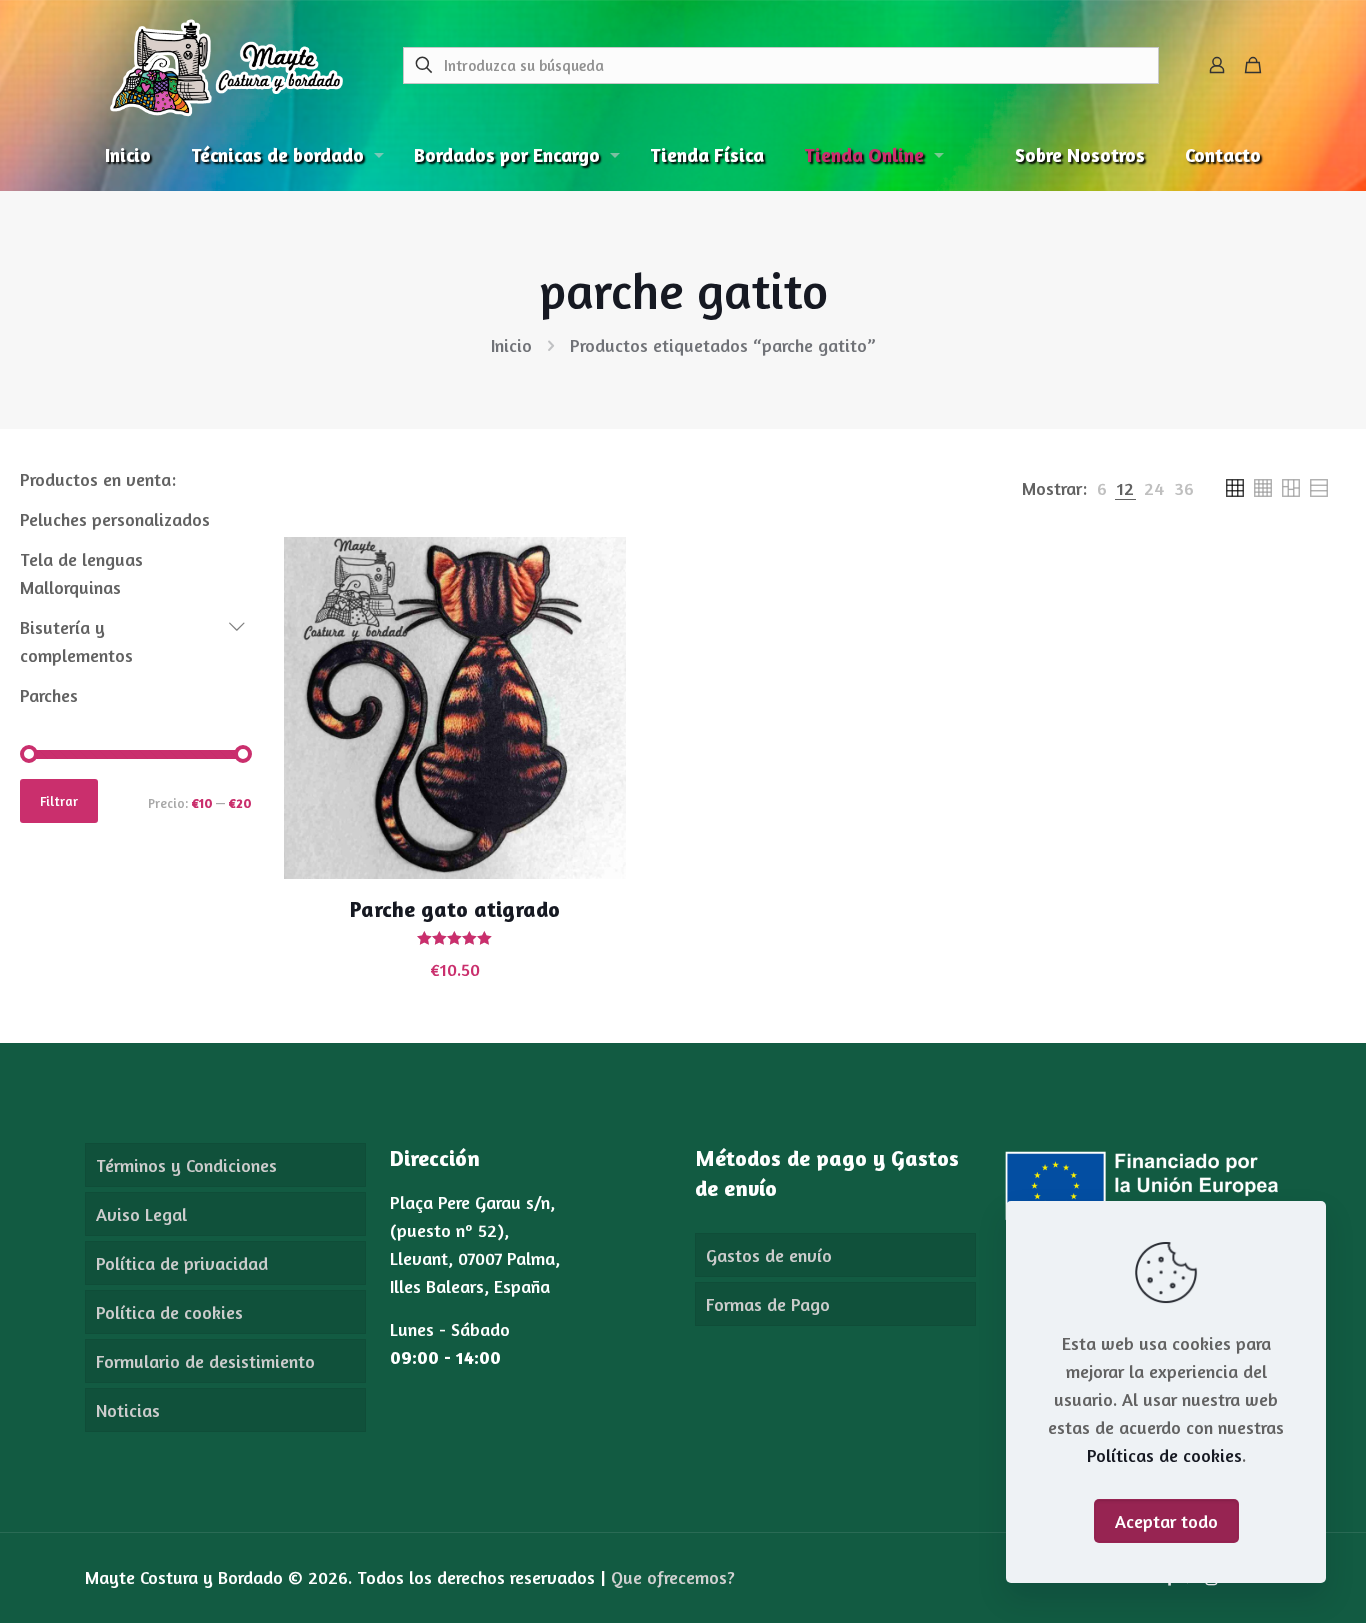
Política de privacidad (182, 1263)
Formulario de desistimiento (205, 1361)
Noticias (128, 1410)
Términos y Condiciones (186, 1165)
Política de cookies (169, 1312)
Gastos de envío (769, 1255)
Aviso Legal (141, 1214)
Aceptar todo (1166, 1521)
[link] (1102, 488)
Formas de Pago (768, 1304)
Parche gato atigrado (455, 909)
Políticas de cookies (1164, 1455)
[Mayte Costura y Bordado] (226, 65)
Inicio (511, 345)
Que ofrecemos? (673, 1577)
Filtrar (59, 801)
